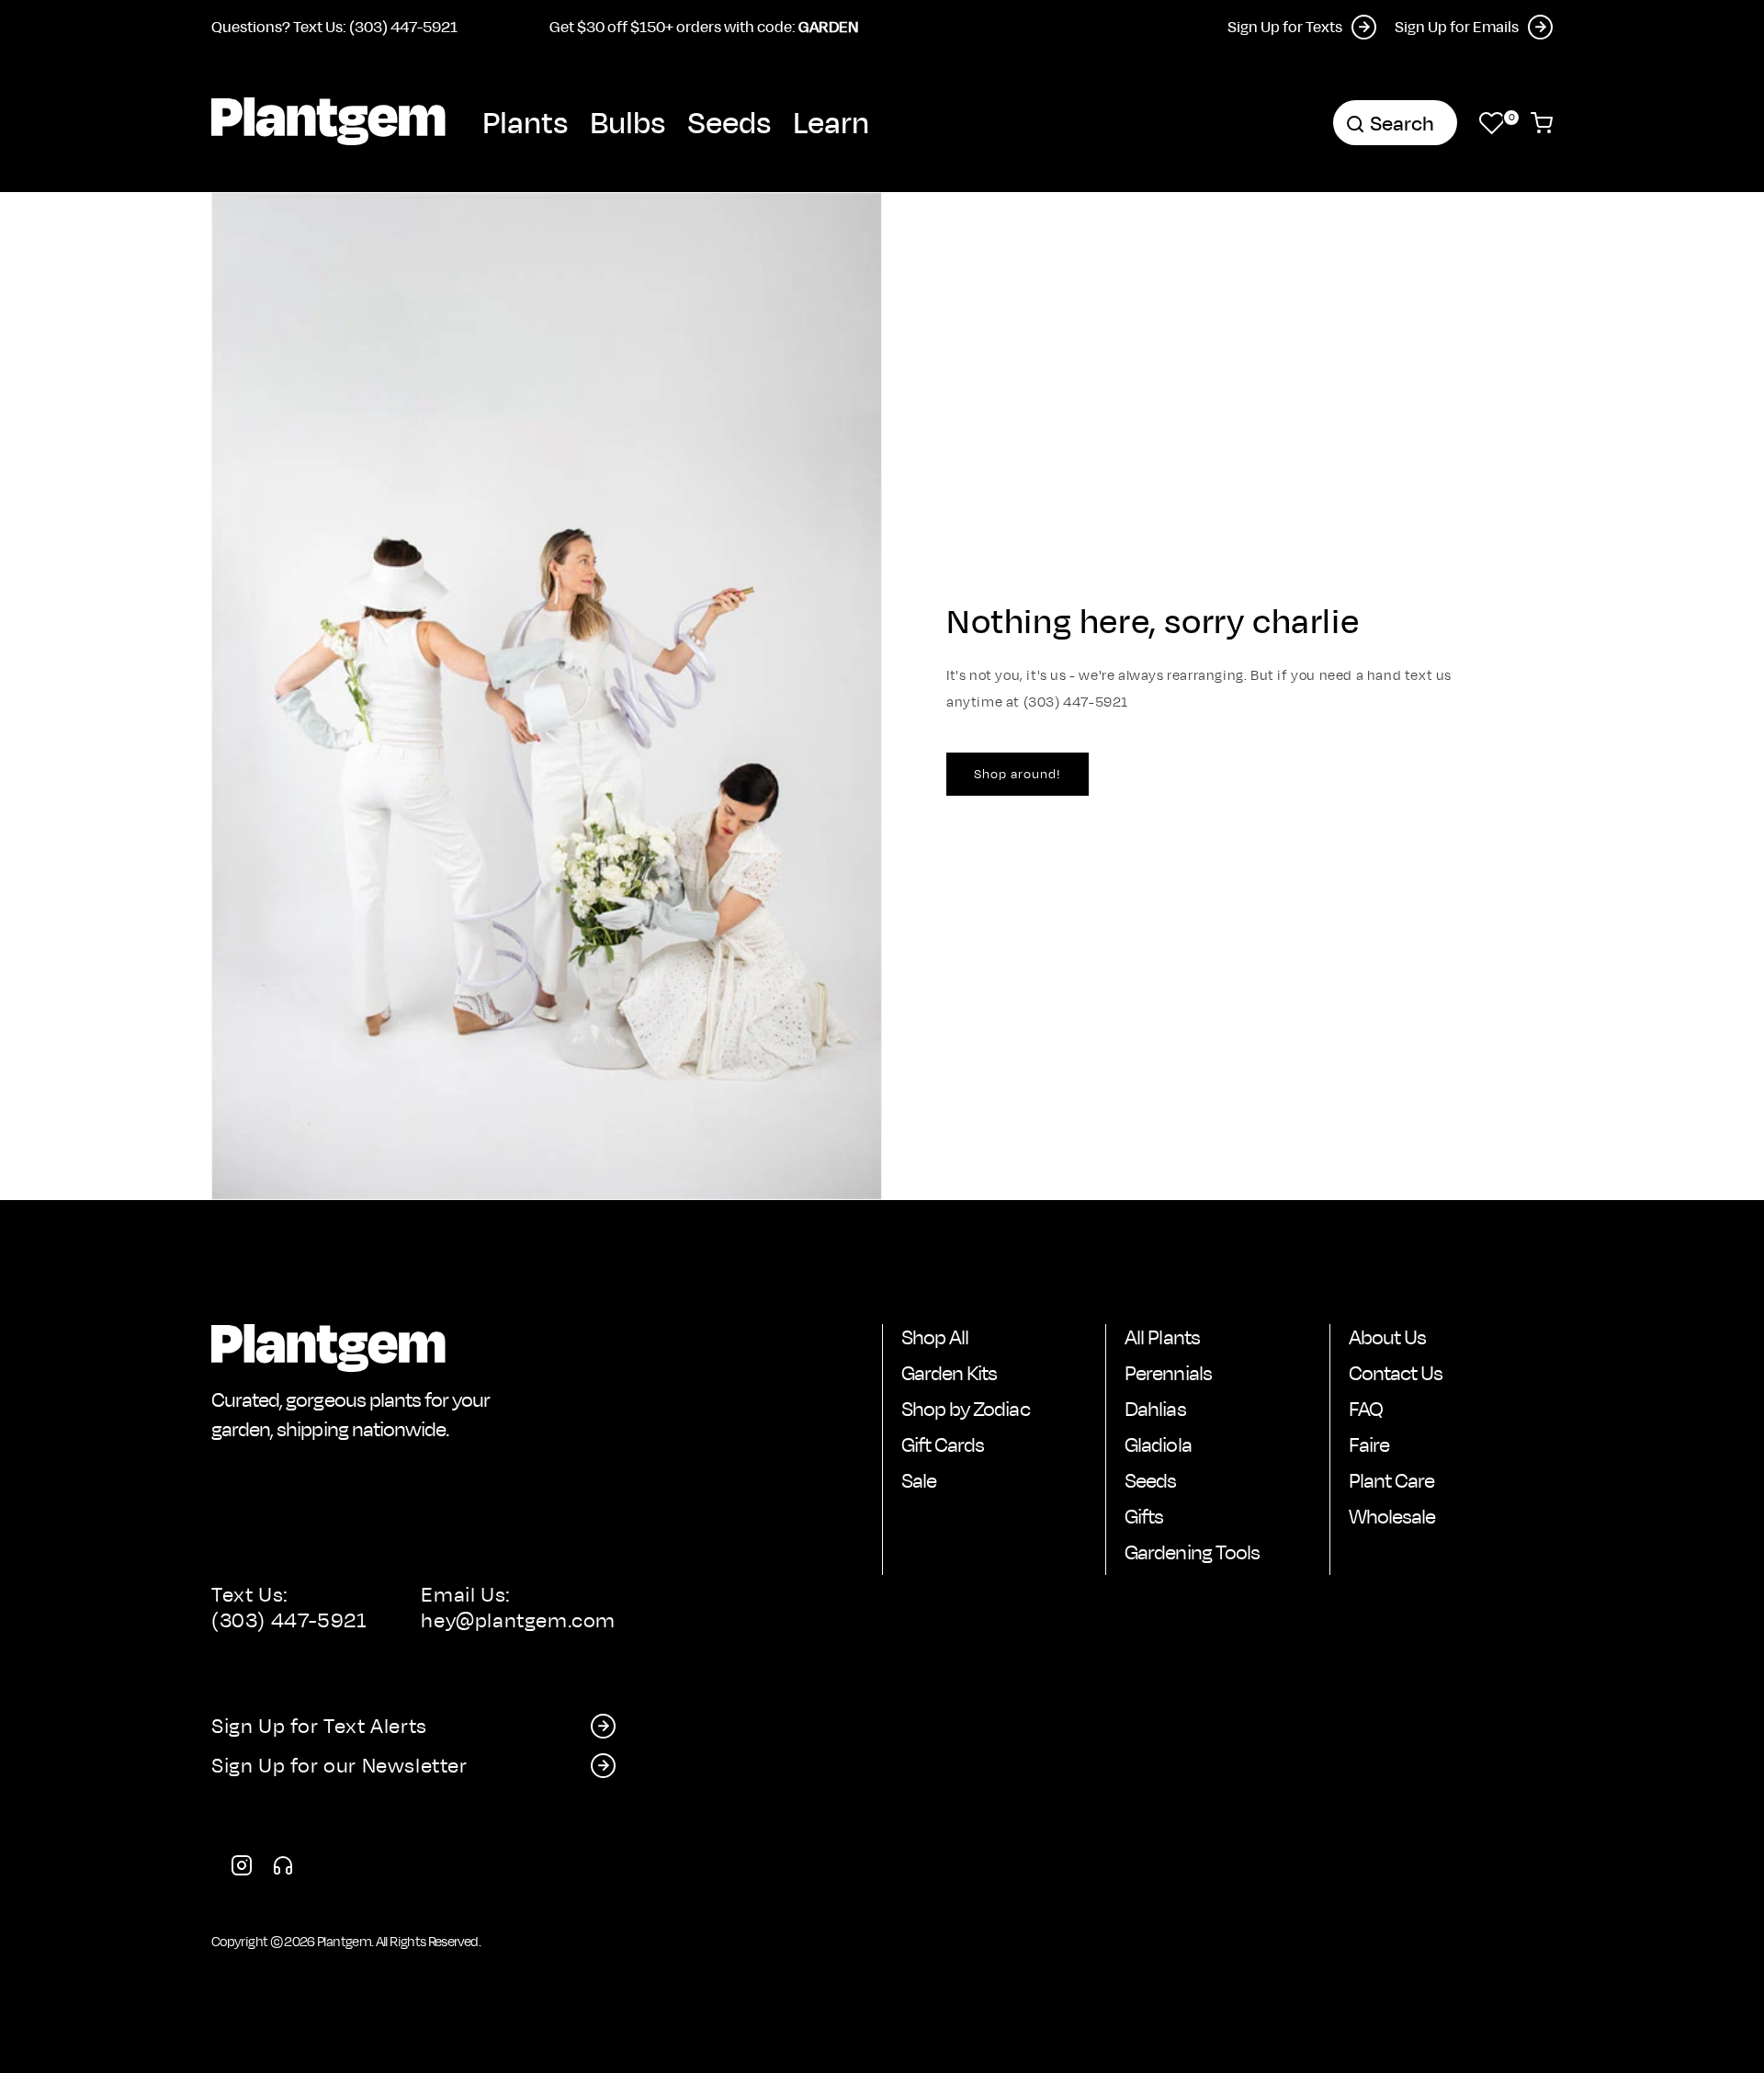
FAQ (1366, 1409)
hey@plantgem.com (518, 1620)
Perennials (1168, 1373)
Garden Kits (949, 1373)
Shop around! (1018, 773)
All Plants (1162, 1337)
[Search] (1355, 124)
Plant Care (1391, 1480)
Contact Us (1396, 1373)
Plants (525, 122)
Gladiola (1158, 1444)
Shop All (935, 1337)
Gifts (1144, 1516)
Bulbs (628, 122)
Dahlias (1155, 1409)
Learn (831, 122)
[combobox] (1395, 123)
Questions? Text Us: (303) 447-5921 (334, 26)
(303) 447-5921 (289, 1620)
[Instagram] (242, 1869)
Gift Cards (943, 1444)
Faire (1369, 1444)
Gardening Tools (1192, 1552)
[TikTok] (283, 1869)
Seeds (729, 122)
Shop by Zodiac (966, 1409)
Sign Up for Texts (1285, 26)
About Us (1387, 1337)
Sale (919, 1480)
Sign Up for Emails (1457, 26)
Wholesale (1392, 1516)
